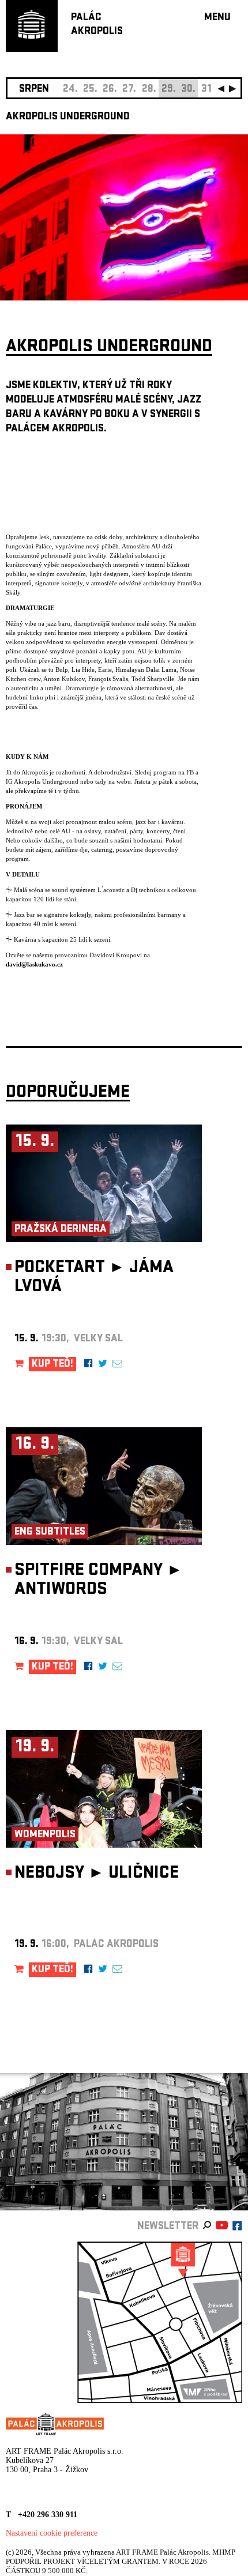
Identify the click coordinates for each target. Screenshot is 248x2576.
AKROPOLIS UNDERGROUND (68, 117)
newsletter (168, 2227)
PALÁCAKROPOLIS (97, 25)
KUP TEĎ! (52, 1365)
